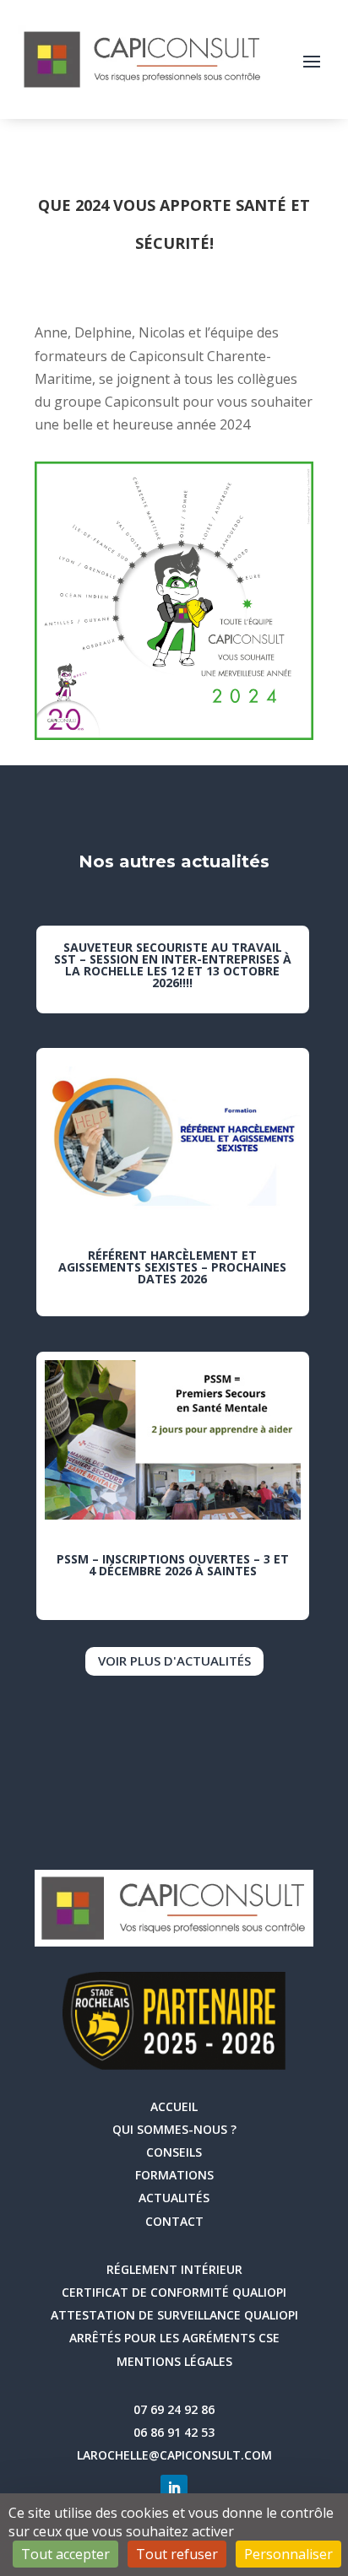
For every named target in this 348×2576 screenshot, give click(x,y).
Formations (174, 2175)
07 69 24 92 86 (174, 2409)
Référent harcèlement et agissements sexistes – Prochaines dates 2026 (172, 1267)
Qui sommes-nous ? (174, 2129)
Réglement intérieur (174, 2269)
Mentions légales (174, 2361)
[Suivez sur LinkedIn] (174, 2488)
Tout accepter (65, 2554)
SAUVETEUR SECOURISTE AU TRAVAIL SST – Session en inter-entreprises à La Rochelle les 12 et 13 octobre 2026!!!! (173, 965)
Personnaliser (288, 2554)
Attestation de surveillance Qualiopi (174, 2315)
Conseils (174, 2152)
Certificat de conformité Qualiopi (174, 2292)
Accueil (174, 2106)
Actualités (174, 2198)
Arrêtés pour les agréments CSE (174, 2338)
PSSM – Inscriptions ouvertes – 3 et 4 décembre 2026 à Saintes (173, 1565)
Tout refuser (177, 2554)
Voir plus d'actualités (174, 1661)
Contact (174, 2221)
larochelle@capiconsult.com (174, 2455)
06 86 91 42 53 (174, 2432)
